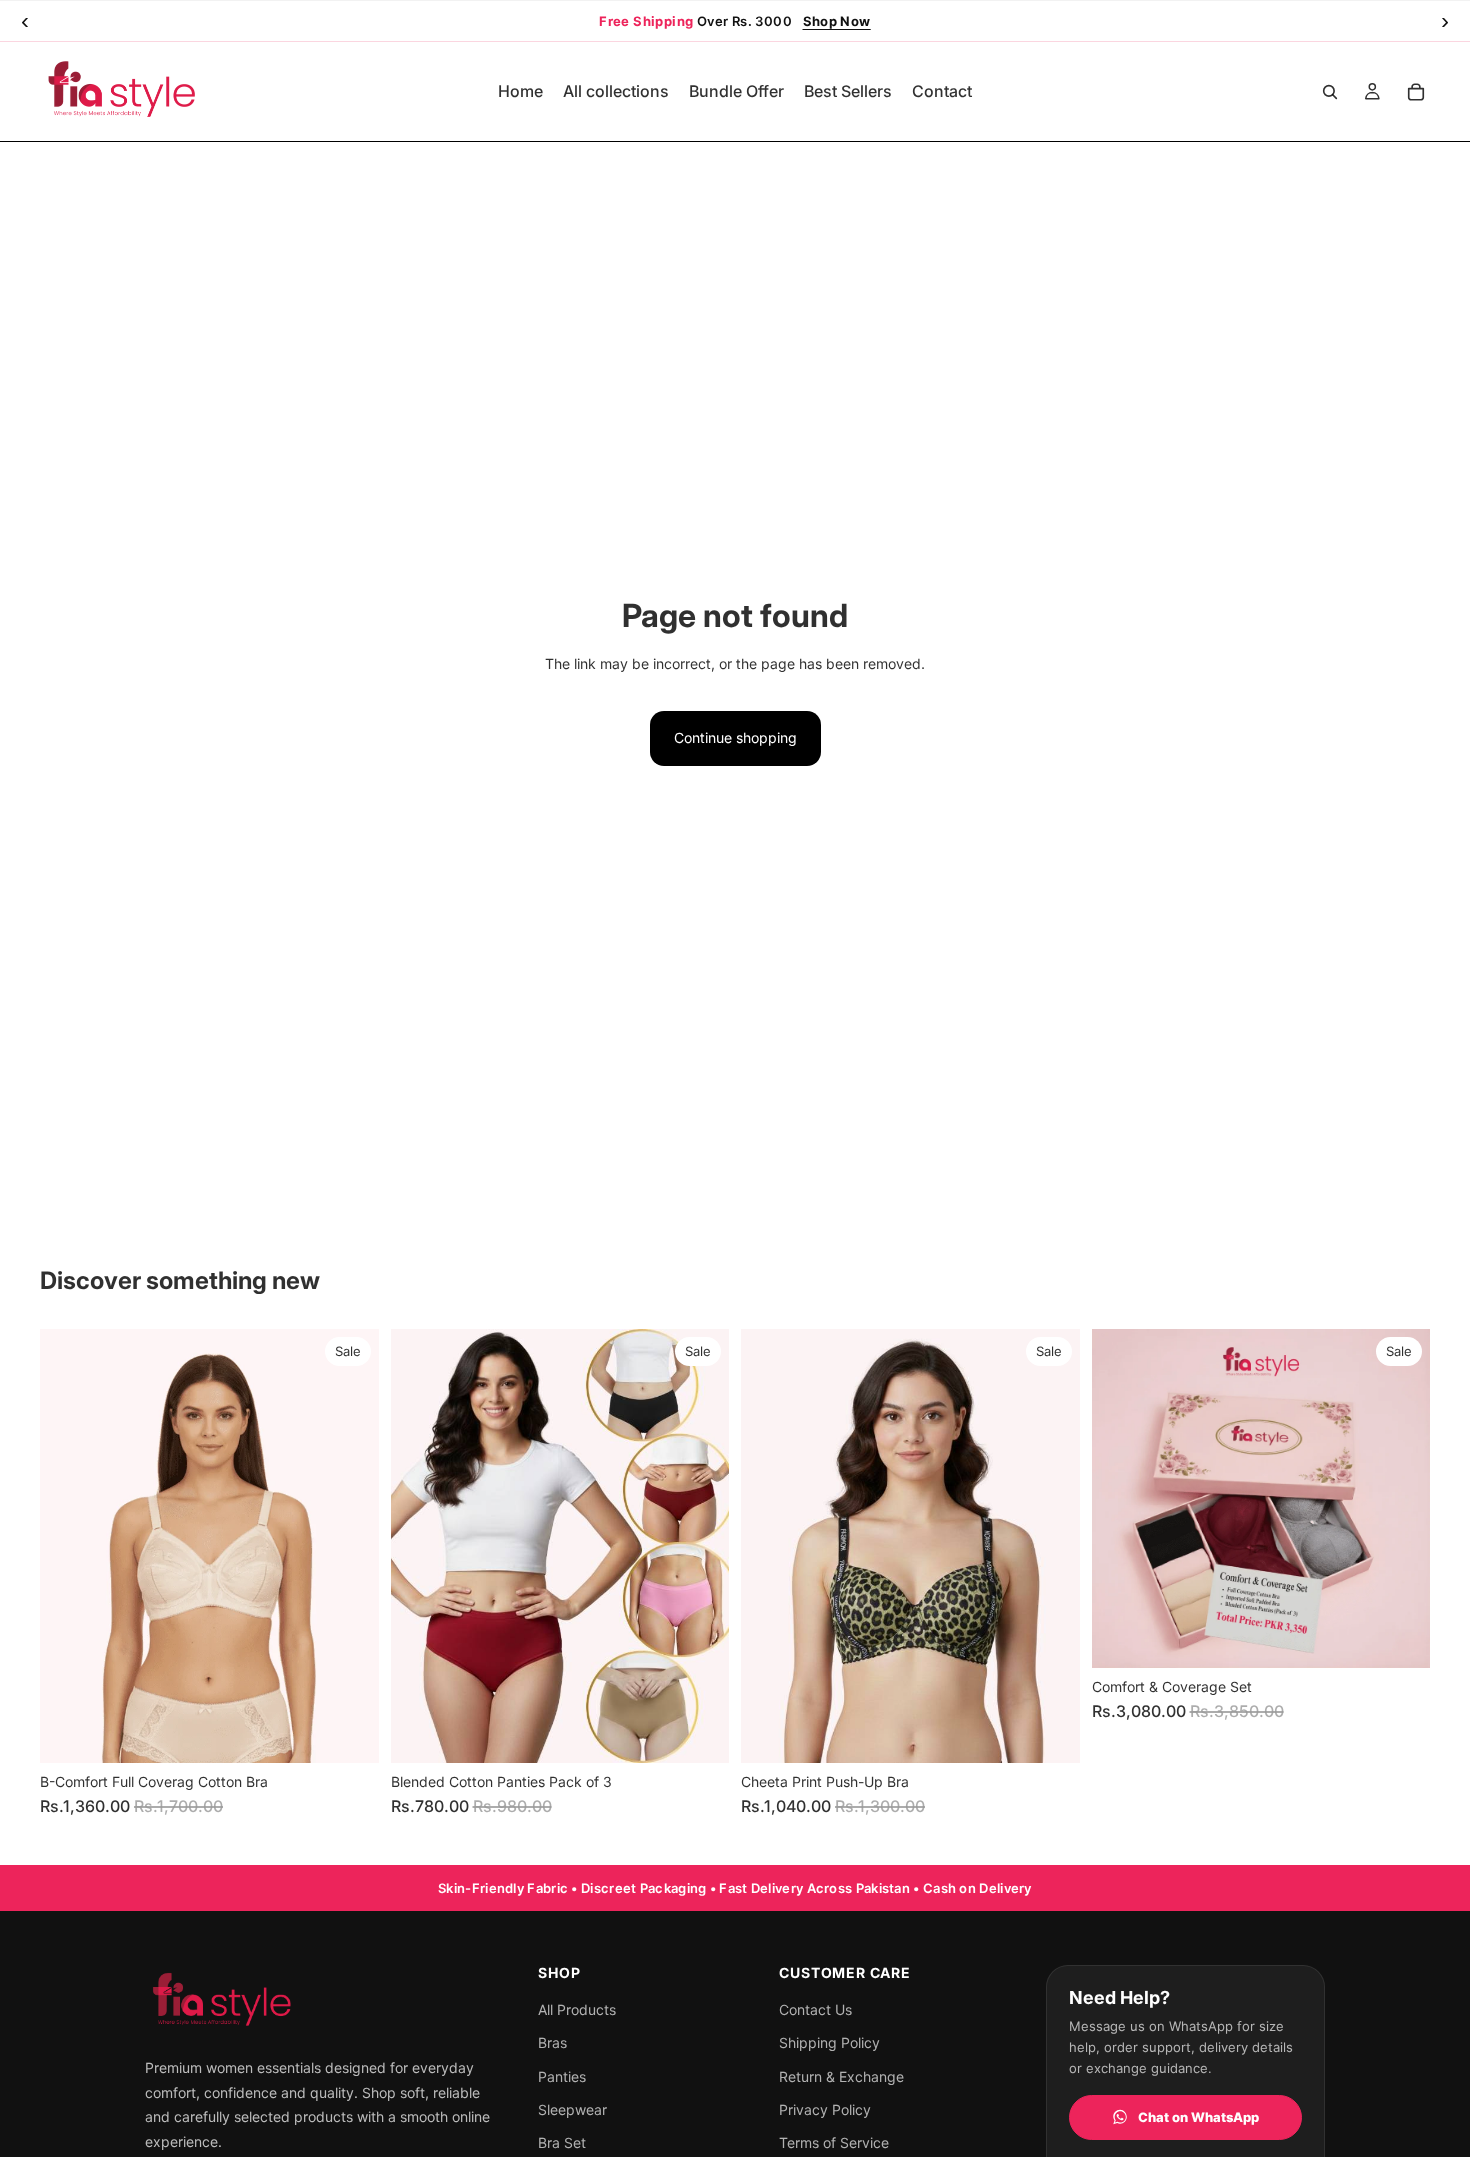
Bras (552, 2042)
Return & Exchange (841, 2076)
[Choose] (348, 1732)
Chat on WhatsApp (1198, 2117)
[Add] (1399, 1637)
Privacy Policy (825, 2109)
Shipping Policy (829, 2042)
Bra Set (562, 2142)
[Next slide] (349, 1546)
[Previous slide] (70, 1546)
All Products (577, 2009)
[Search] (1330, 92)
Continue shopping (735, 737)
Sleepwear (572, 2109)
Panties (562, 2076)
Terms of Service (834, 2142)
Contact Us (815, 2009)
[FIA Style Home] (322, 2001)
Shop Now (837, 21)
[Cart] (1416, 92)
